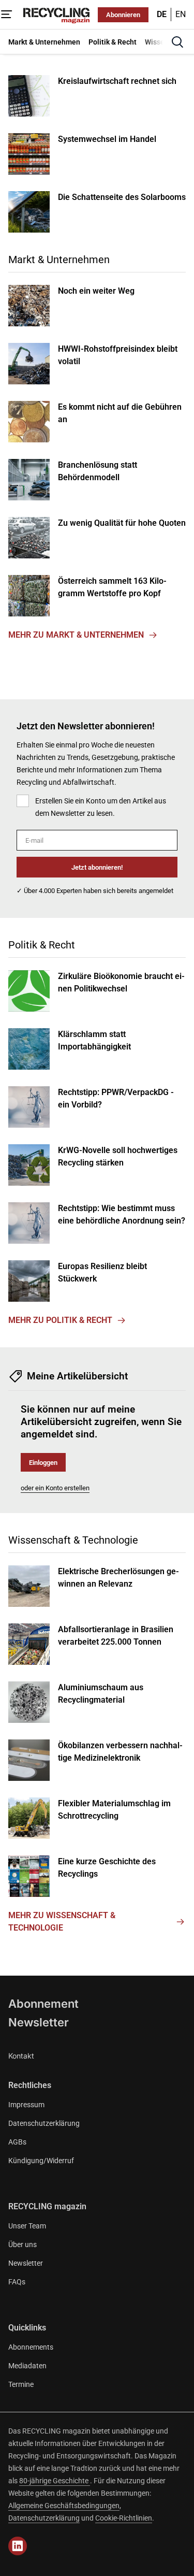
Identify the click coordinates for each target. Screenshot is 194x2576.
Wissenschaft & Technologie (73, 1540)
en (181, 14)
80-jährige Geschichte (55, 2481)
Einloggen (43, 1463)
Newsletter (39, 2022)
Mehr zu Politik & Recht (60, 1320)
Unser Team (27, 2226)
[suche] (177, 42)
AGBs (17, 2142)
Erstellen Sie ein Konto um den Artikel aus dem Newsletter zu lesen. (101, 807)
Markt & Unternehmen (59, 260)
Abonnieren (123, 15)
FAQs (17, 2282)
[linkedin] (18, 2546)
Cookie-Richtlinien (124, 2518)
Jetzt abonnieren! (97, 867)
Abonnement (43, 2004)
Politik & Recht (42, 945)
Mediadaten (27, 2366)
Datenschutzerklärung (44, 2123)
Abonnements (31, 2347)
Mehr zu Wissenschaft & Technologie (62, 1922)
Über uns (23, 2244)
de (162, 14)
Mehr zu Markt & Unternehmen (76, 635)
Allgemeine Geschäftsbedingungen (64, 2506)
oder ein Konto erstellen (55, 1488)
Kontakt (21, 2056)
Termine (21, 2384)
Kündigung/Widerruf (41, 2161)
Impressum (26, 2105)
